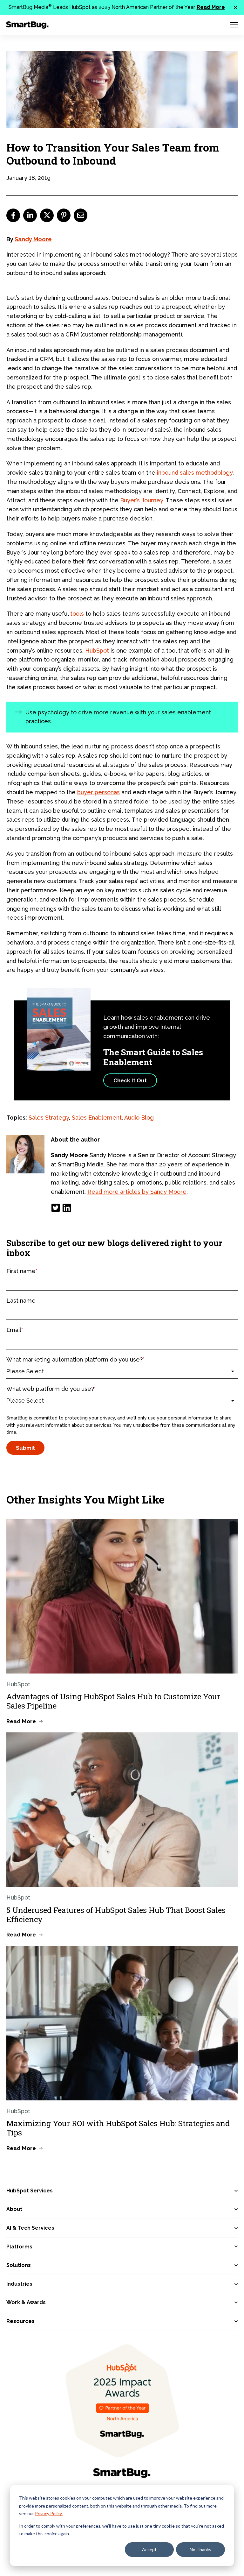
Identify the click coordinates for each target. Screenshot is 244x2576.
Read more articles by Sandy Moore (137, 1192)
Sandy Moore (33, 239)
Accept (149, 2549)
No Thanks (200, 2549)
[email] (81, 215)
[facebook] (13, 215)
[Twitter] (56, 1208)
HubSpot (97, 651)
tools (77, 614)
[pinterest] (64, 215)
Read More (211, 7)
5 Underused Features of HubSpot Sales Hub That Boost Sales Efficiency (116, 1915)
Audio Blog (139, 1118)
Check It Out (130, 1080)
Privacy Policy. (49, 2513)
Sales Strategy (49, 1118)
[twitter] (47, 215)
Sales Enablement (97, 1118)
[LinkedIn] (67, 1208)
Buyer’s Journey (142, 500)
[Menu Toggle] (234, 25)
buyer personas (98, 792)
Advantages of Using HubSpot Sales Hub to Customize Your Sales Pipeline (113, 1701)
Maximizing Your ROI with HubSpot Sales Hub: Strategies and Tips (118, 2128)
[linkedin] (30, 215)
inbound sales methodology (195, 473)
